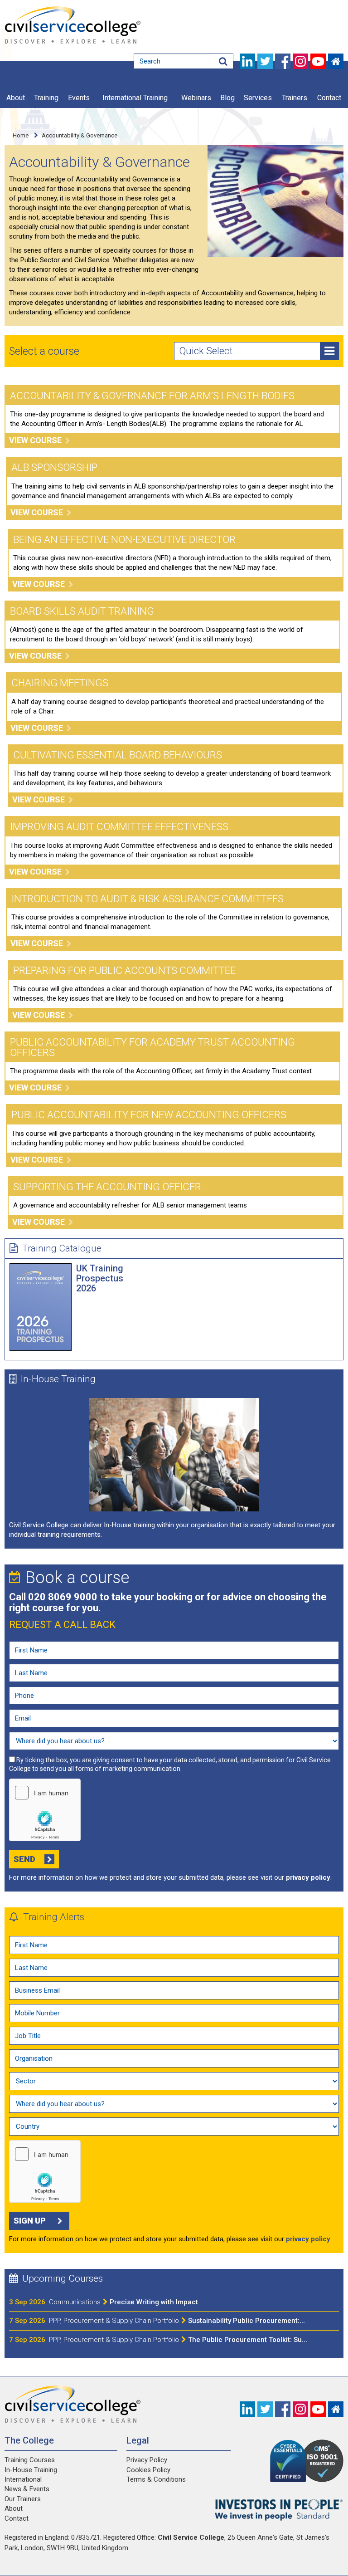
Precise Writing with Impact (123, 2302)
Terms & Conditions (156, 2479)
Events (79, 98)
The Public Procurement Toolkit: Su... (178, 2340)
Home (21, 135)
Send (24, 1859)
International (23, 2479)
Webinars (196, 98)
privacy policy (308, 1877)
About (16, 98)
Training (46, 98)
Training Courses (30, 2460)
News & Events (27, 2489)
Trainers (295, 98)
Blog (227, 98)
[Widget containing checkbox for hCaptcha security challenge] (45, 1810)
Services (258, 98)
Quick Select (206, 351)
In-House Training (58, 1379)
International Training (135, 98)
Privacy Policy (147, 2460)
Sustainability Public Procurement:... (177, 2321)
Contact (329, 98)
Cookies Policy (148, 2470)
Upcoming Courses (63, 2278)
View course (35, 440)
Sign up (30, 2221)
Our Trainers (23, 2499)
